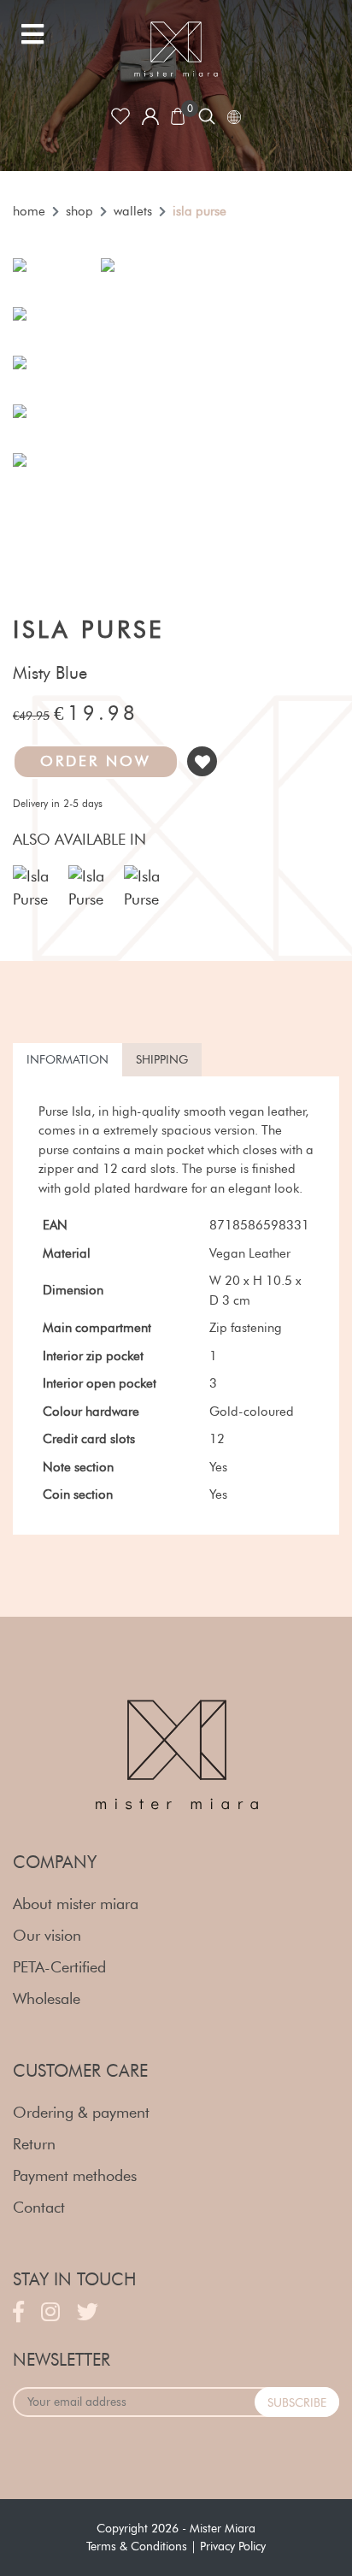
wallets (133, 211)
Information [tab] (67, 1060)
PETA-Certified (59, 1967)
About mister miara (76, 1904)
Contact (39, 2208)
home (29, 211)
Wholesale (47, 1999)
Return (34, 2144)
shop (79, 211)
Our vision (47, 1936)
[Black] (145, 888)
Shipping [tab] (162, 1060)
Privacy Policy (233, 2547)
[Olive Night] (90, 888)
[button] (96, 762)
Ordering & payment (81, 2113)
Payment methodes (75, 2176)
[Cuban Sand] (34, 888)
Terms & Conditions (137, 2547)
